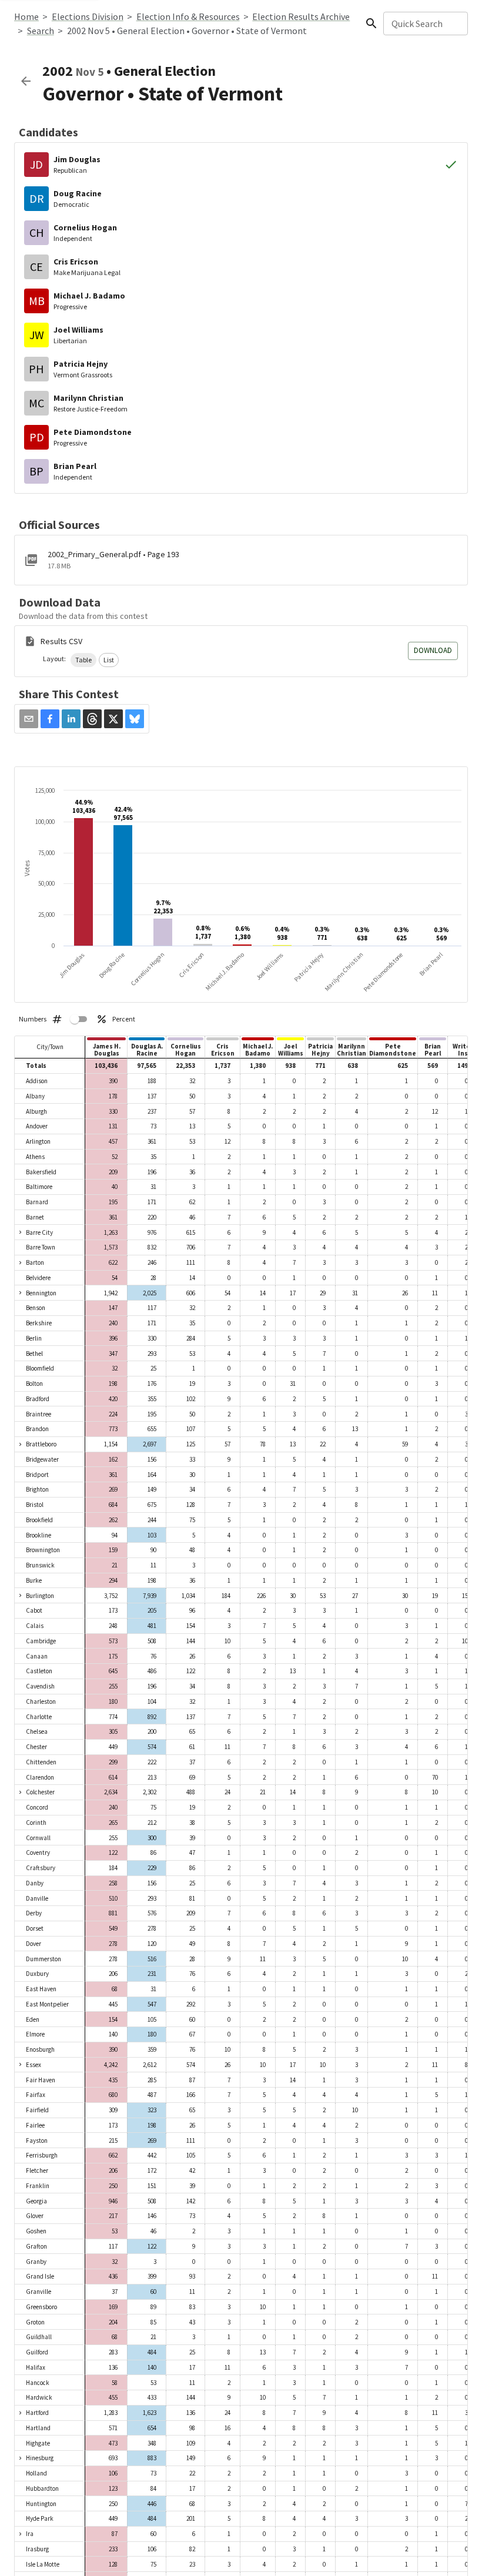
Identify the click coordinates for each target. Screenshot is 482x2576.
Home (26, 16)
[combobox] (425, 24)
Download (433, 650)
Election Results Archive (301, 16)
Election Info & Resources (188, 16)
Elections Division (88, 16)
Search (41, 31)
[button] (83, 660)
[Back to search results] (26, 81)
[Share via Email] (29, 719)
